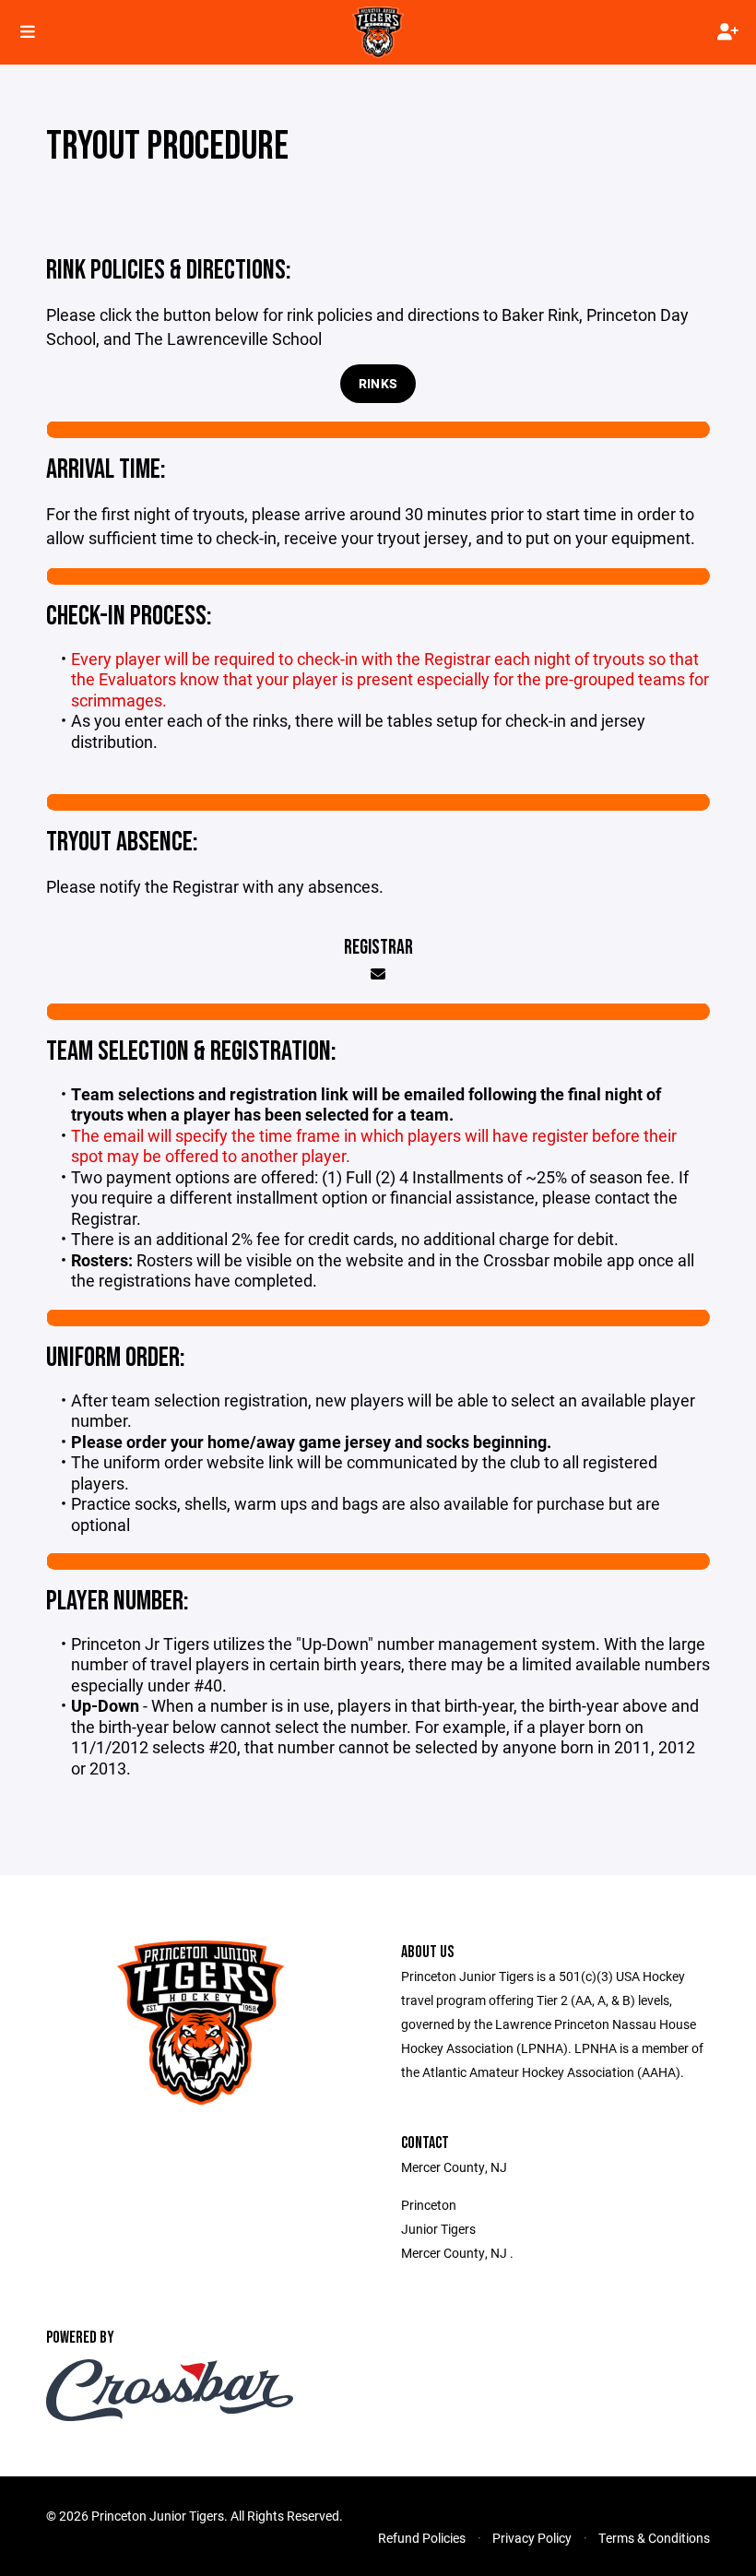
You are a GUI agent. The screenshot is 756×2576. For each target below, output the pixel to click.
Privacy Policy (532, 2538)
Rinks (378, 383)
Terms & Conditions (654, 2538)
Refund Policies (422, 2538)
